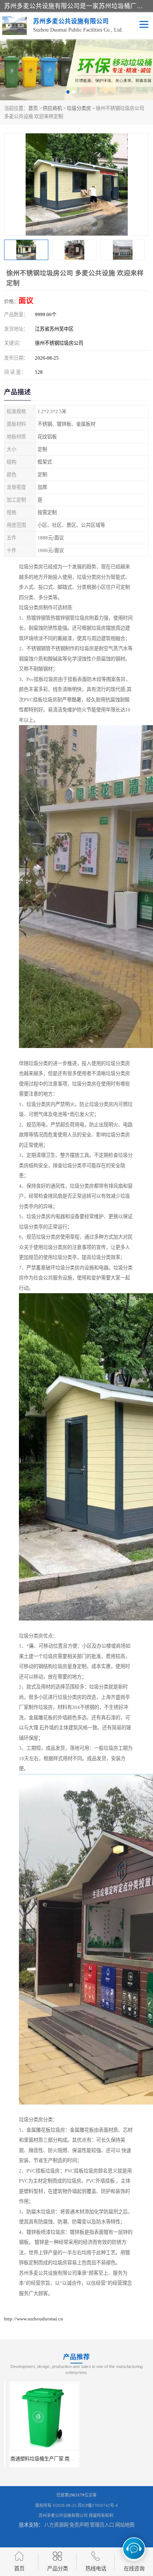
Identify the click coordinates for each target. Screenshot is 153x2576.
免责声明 (79, 2525)
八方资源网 (56, 2525)
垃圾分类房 (79, 108)
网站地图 (125, 2525)
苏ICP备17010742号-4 (98, 2505)
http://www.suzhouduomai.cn (34, 2319)
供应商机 (52, 108)
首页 (33, 108)
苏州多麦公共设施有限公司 (63, 2515)
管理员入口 (102, 2525)
